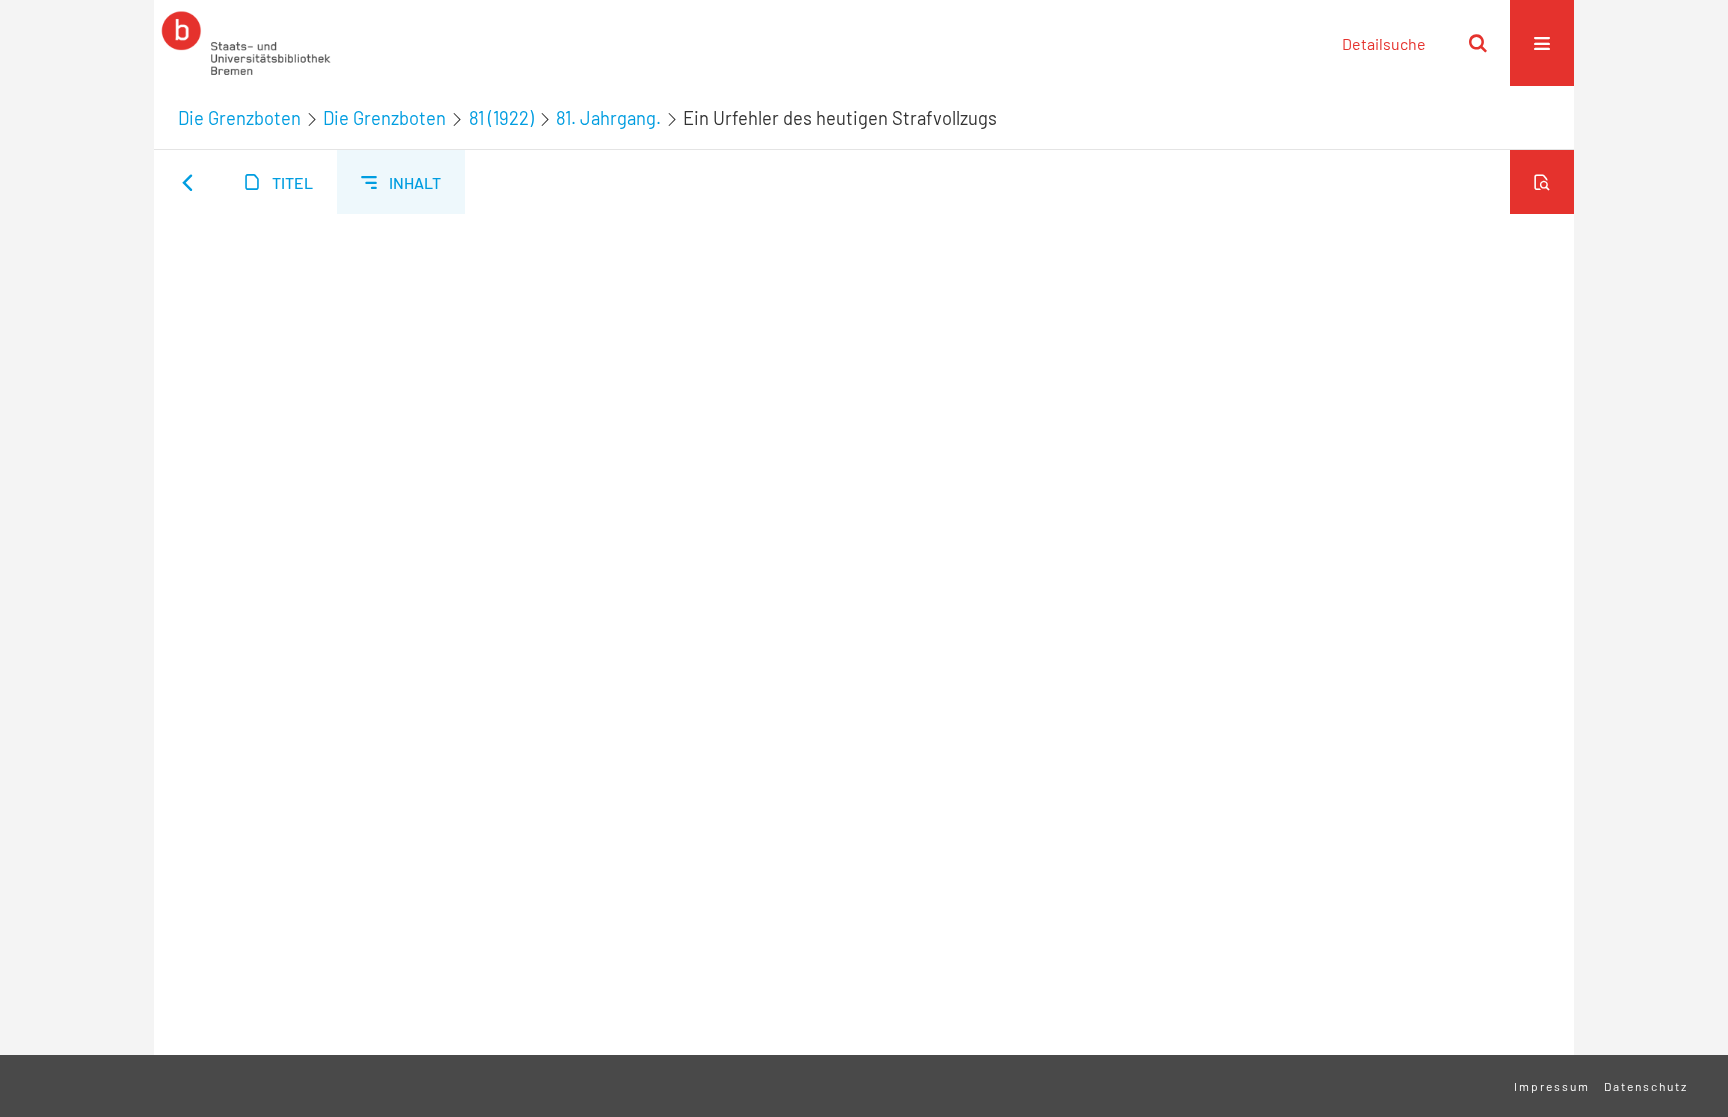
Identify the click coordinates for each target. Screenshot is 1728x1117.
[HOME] (246, 43)
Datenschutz (1646, 1086)
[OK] (1478, 43)
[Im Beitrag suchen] (1542, 182)
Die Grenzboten (239, 118)
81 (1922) (501, 118)
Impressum (1552, 1086)
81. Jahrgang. (608, 118)
